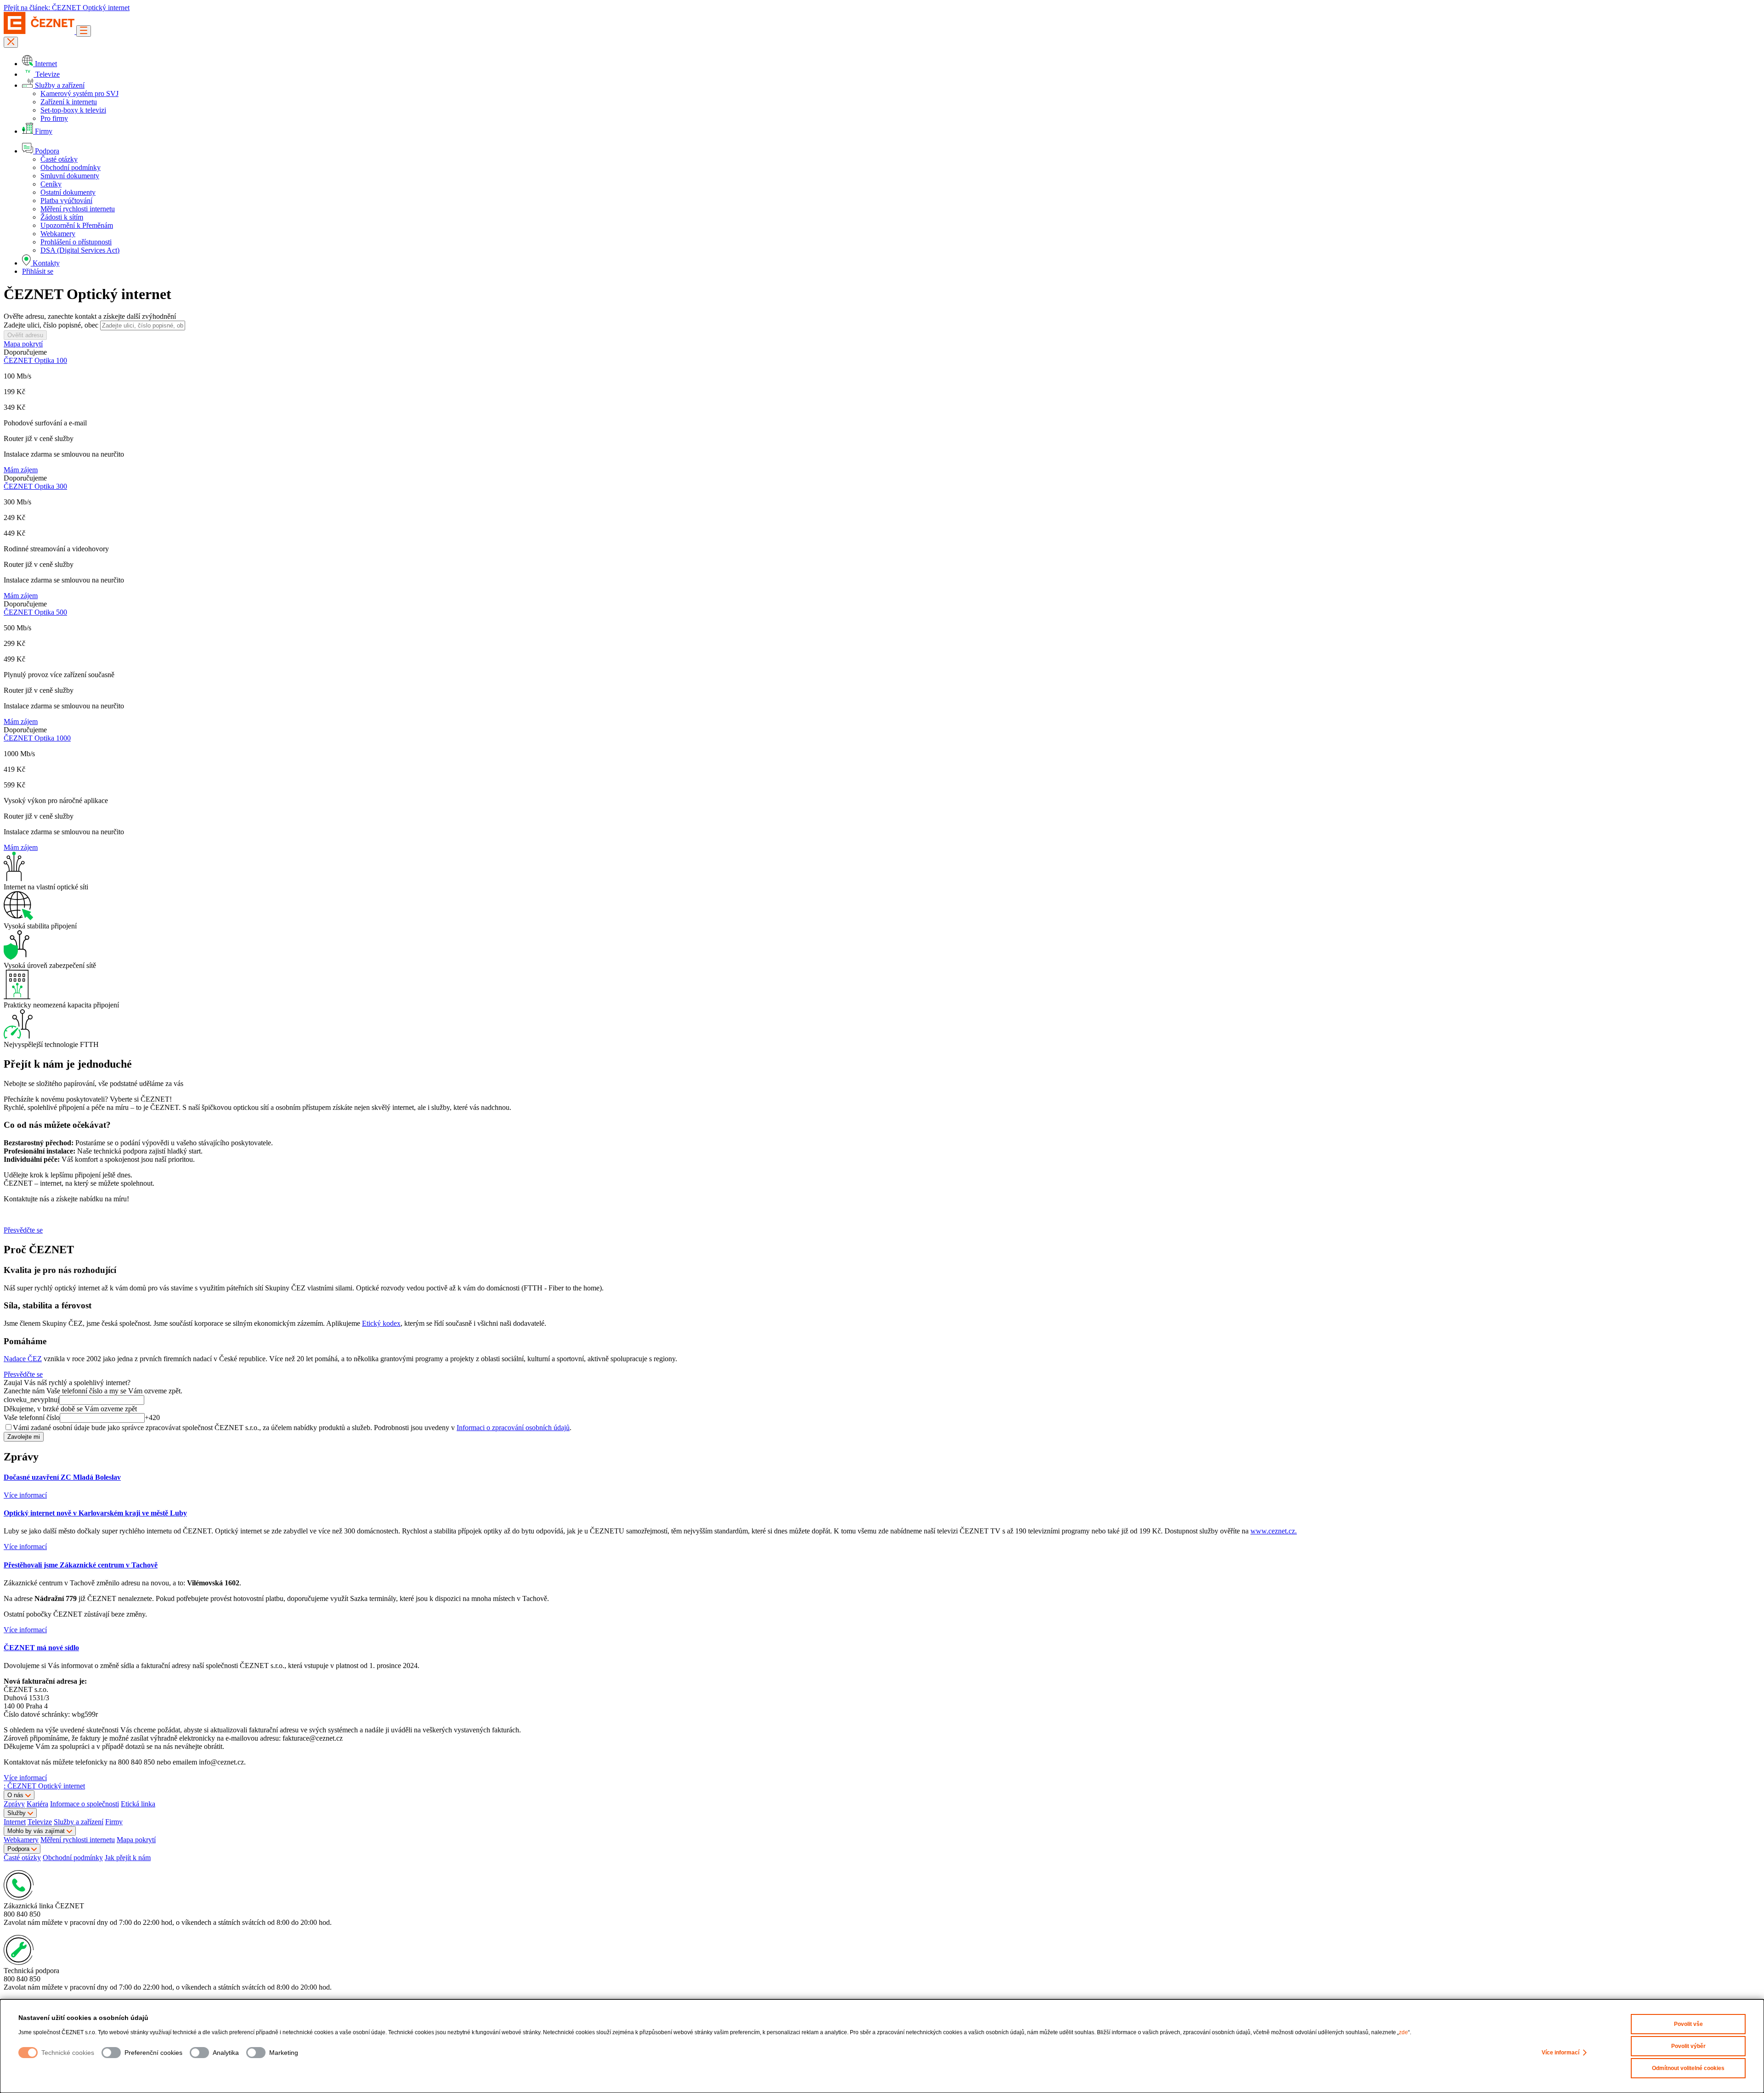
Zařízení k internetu (69, 102)
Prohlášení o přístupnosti (76, 242)
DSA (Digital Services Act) (80, 250)
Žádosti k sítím (62, 217)
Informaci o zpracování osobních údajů (513, 1428)
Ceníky (51, 184)
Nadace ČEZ (23, 1359)
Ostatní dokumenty (68, 192)
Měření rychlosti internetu (78, 209)
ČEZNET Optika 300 (35, 486)
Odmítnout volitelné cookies (1688, 2068)
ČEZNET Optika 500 (35, 612)
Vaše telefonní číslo (32, 1417)
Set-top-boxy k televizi (73, 110)
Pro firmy (54, 118)
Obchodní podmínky (71, 167)
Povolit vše (1688, 2024)
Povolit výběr (1688, 2046)
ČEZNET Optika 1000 (37, 738)
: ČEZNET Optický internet (44, 1786)
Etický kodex (381, 1323)
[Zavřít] (11, 42)
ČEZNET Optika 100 (35, 360)
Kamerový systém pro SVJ (79, 93)
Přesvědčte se (23, 1230)
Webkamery (58, 234)
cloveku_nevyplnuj (31, 1400)
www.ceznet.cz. (1274, 1531)
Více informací (1560, 2053)
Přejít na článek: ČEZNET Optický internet (67, 8)
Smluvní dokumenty (70, 176)
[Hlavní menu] (84, 31)
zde (1403, 2032)
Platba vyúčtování (66, 201)
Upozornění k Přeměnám (77, 225)
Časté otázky (59, 159)
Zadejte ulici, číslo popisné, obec (51, 325)
